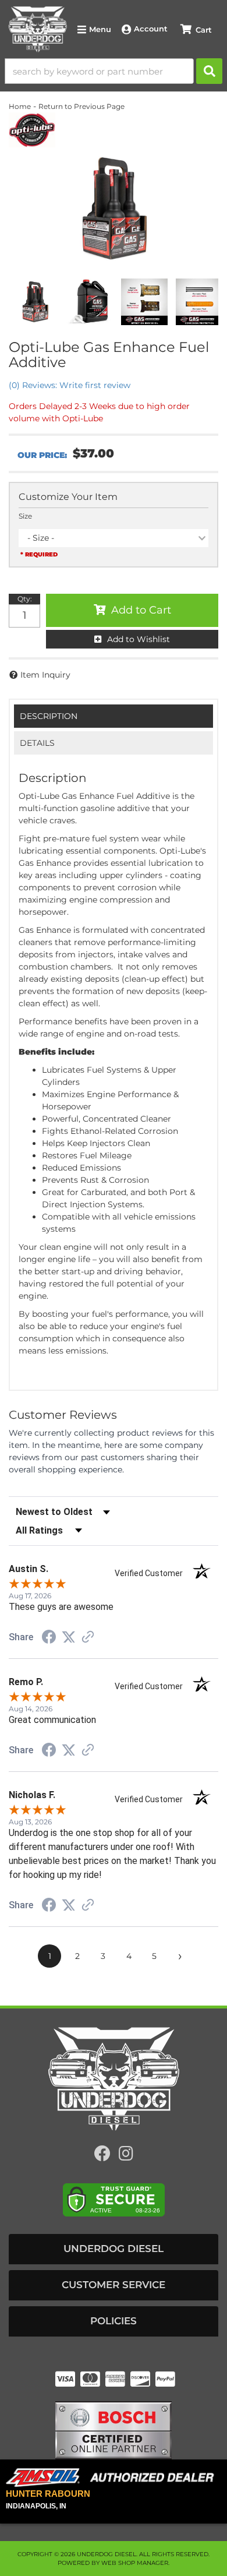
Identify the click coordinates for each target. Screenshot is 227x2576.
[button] (114, 71)
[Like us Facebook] (102, 2156)
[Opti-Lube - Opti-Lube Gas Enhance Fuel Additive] (32, 129)
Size (25, 516)
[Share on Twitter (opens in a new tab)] (69, 1637)
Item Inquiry (45, 675)
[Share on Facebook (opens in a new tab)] (49, 1638)
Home (20, 106)
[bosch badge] (114, 2430)
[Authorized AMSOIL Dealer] (114, 2478)
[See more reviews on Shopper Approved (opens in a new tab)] (88, 1638)
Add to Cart (141, 610)
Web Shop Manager (135, 2563)
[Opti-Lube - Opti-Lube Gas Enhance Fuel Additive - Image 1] (35, 302)
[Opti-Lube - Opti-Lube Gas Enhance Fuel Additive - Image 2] (90, 302)
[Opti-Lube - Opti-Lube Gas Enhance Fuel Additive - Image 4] (199, 302)
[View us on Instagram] (126, 2156)
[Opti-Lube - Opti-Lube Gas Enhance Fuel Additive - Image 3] (144, 302)
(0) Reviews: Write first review (70, 385)
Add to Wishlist (139, 639)
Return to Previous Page (81, 106)
